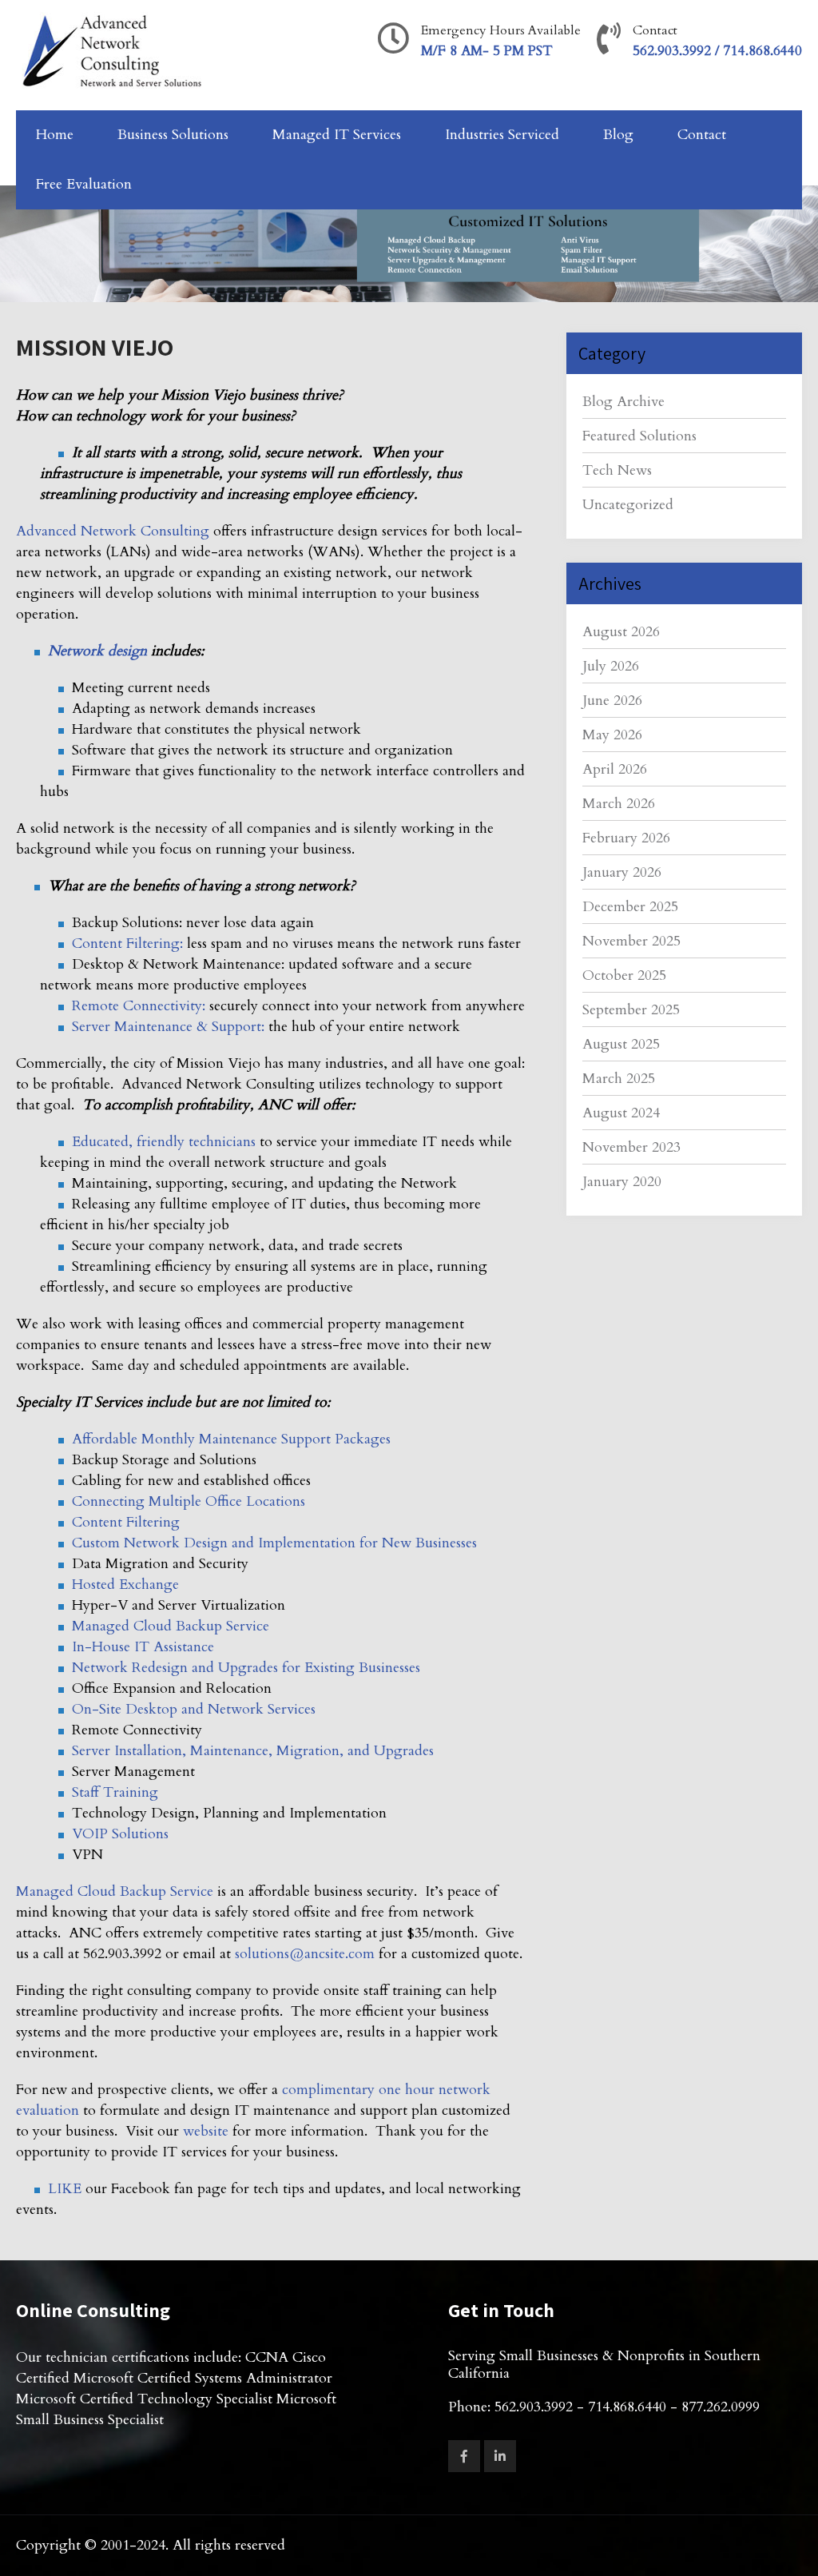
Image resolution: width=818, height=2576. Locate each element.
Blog (618, 135)
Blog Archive (623, 402)
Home (55, 135)
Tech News (617, 470)
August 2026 (621, 632)
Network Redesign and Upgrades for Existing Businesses (246, 1668)
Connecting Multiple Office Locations (189, 1501)
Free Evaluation (84, 184)
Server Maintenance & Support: (168, 1027)
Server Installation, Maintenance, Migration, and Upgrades (253, 1751)
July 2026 (611, 666)
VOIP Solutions (120, 1834)
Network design (97, 651)
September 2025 (631, 1010)
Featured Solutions (639, 436)
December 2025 (630, 907)
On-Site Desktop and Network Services (194, 1709)
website (206, 2131)
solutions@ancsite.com (305, 1954)
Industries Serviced (502, 135)
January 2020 (622, 1182)
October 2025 (624, 975)
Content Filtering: (127, 944)
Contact (702, 135)
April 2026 (615, 769)
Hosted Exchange (125, 1585)
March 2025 (619, 1079)
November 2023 (631, 1147)
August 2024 (621, 1113)
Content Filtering (126, 1522)
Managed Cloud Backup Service (171, 1626)
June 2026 (612, 701)
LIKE (65, 2189)
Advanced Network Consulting (113, 531)
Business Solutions (173, 135)
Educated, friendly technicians (164, 1142)
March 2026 (619, 804)
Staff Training (115, 1792)
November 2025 (631, 941)
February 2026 (626, 838)
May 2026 (612, 735)
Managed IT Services (337, 135)
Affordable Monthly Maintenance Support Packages (231, 1439)
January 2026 (622, 872)
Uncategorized (628, 505)
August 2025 (621, 1044)
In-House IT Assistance (143, 1647)
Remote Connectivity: (139, 1006)
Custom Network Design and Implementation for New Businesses (274, 1543)
